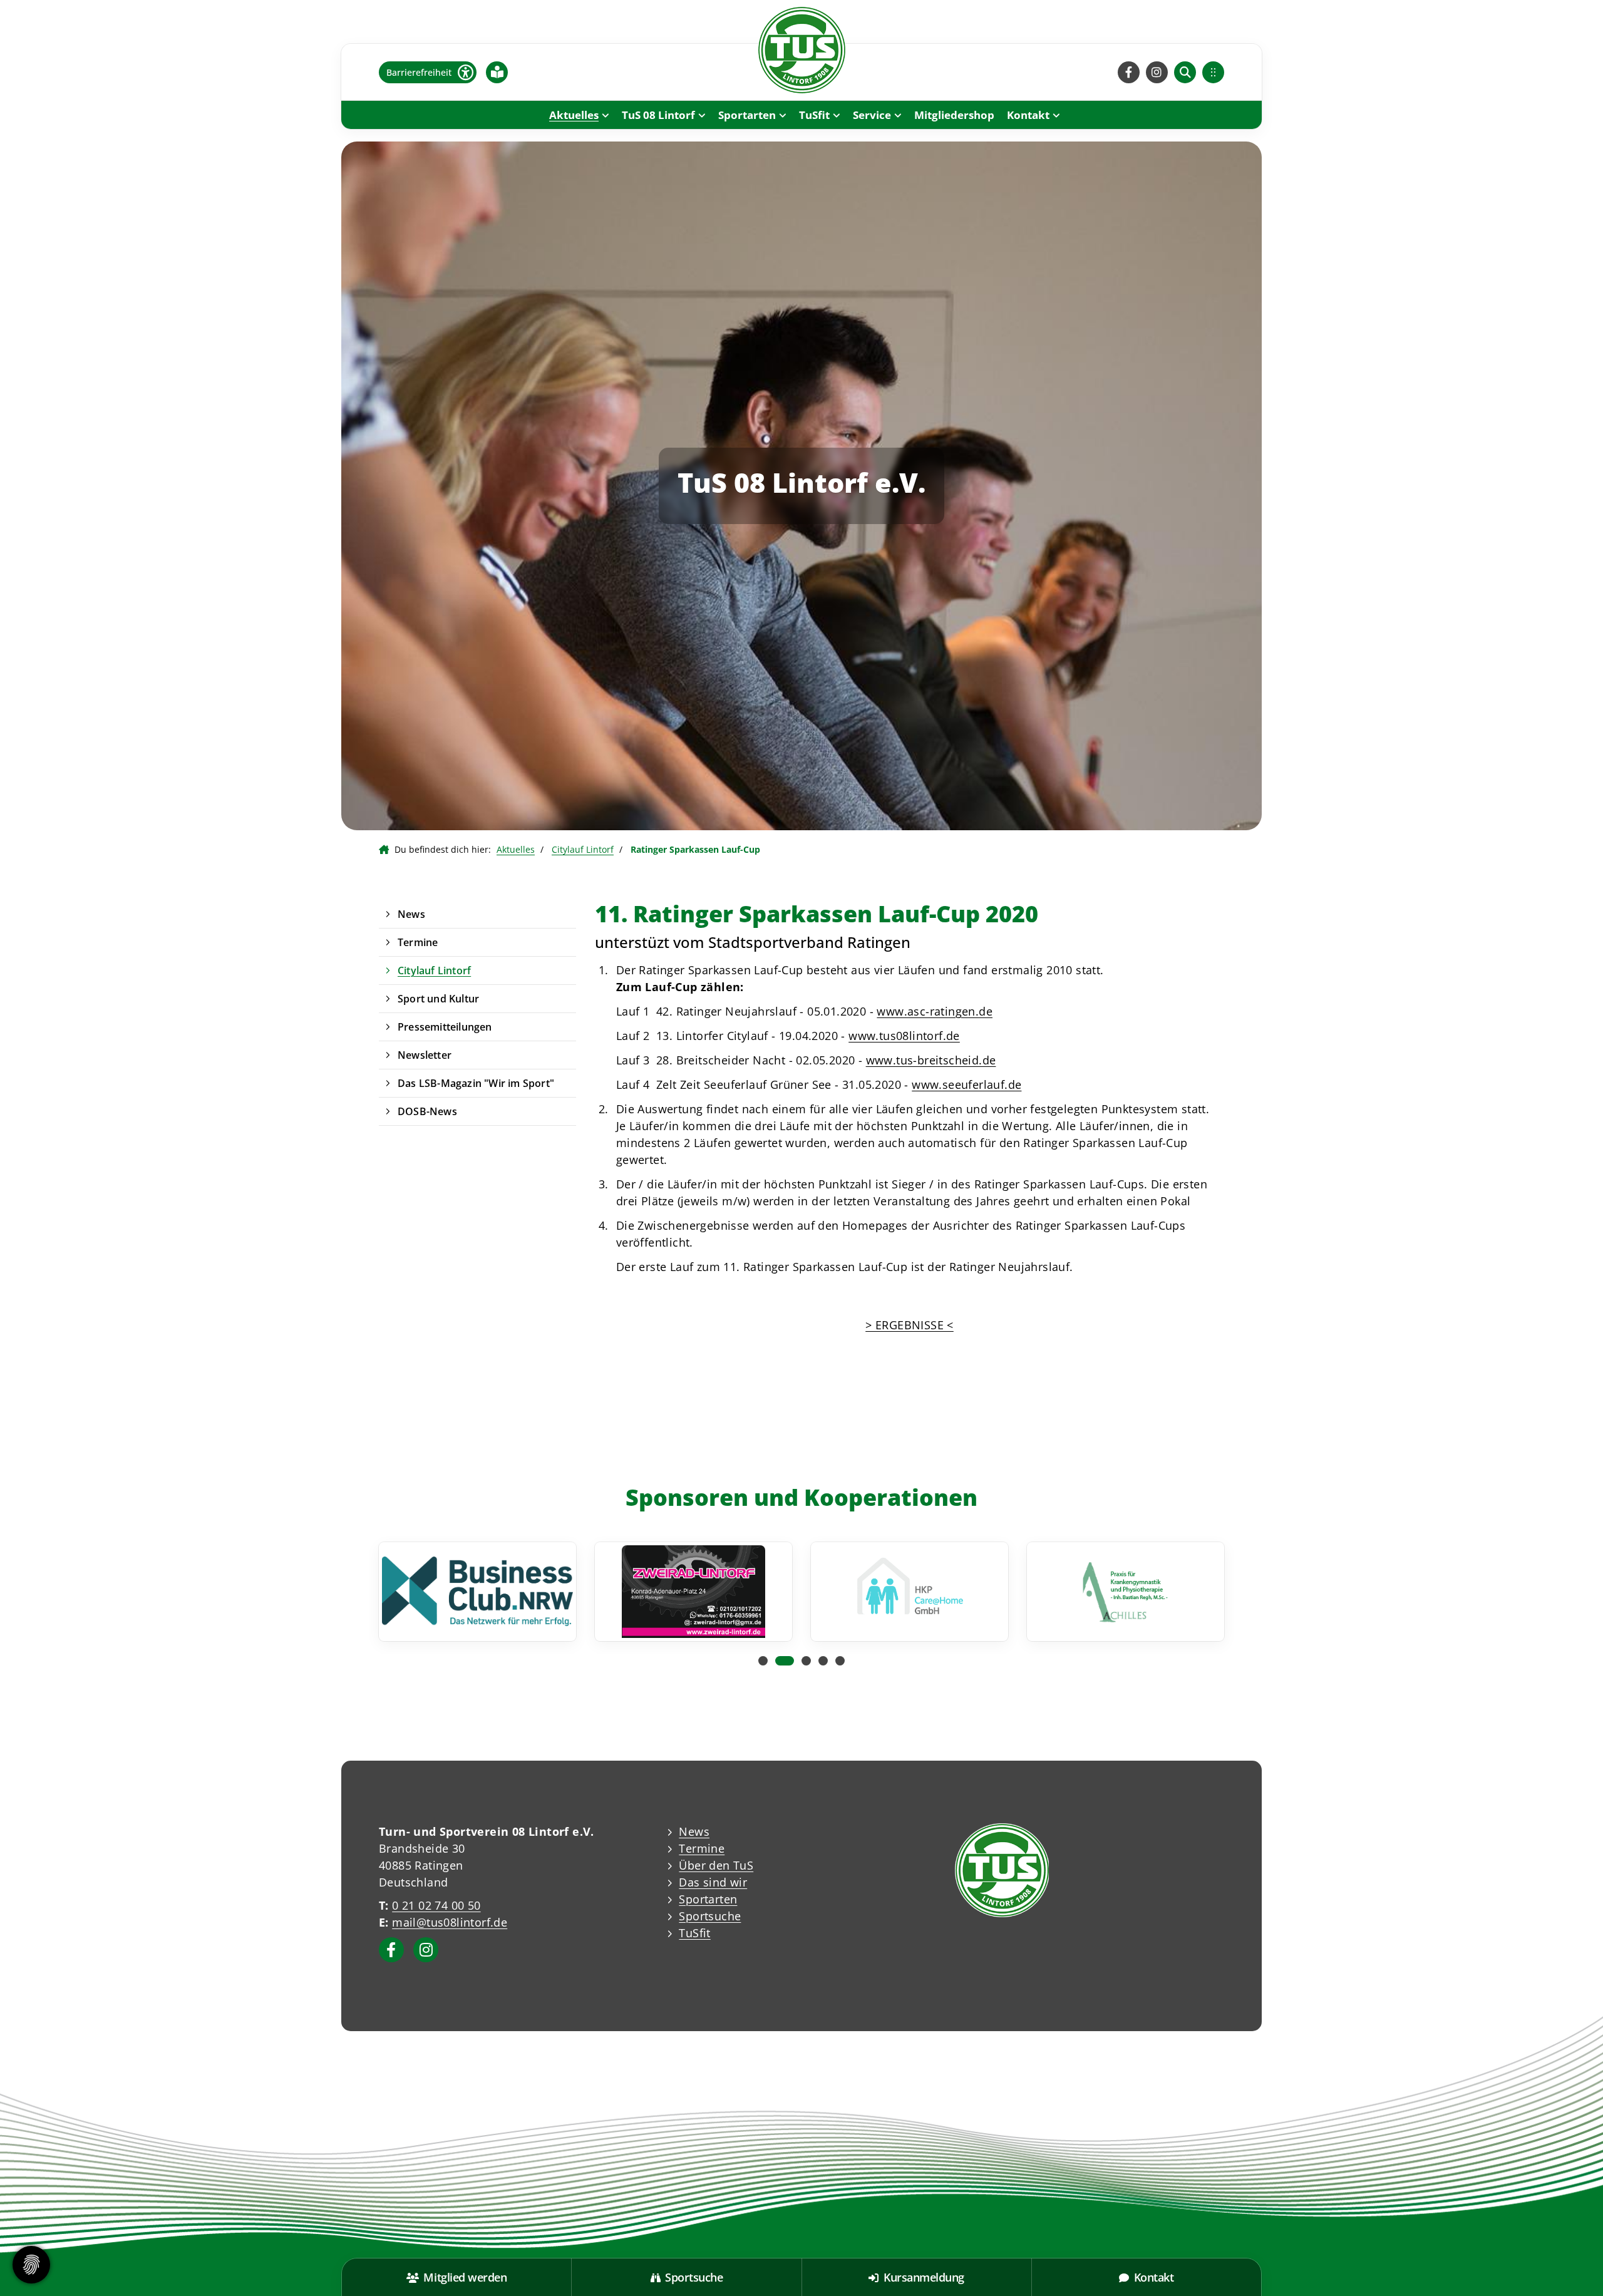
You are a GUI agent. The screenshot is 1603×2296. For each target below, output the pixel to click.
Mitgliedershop (954, 115)
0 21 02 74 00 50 (436, 1905)
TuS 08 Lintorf (658, 115)
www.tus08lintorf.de (904, 1036)
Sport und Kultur (438, 999)
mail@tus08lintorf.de (450, 1922)
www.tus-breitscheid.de (931, 1060)
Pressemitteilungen (445, 1027)
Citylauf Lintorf (583, 849)
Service (872, 115)
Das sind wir (713, 1882)
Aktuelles (574, 115)
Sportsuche (710, 1916)
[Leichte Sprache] (497, 72)
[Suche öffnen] (1185, 72)
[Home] (801, 50)
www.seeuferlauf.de (966, 1084)
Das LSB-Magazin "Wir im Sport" (476, 1083)
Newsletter (425, 1055)
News (411, 914)
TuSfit (814, 115)
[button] (763, 1661)
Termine (418, 942)
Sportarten (747, 115)
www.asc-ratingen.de (935, 1011)
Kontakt (1028, 115)
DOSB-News (427, 1111)
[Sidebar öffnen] (1213, 72)
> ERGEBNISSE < (910, 1325)
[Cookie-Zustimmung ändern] (31, 2265)
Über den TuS (716, 1865)
